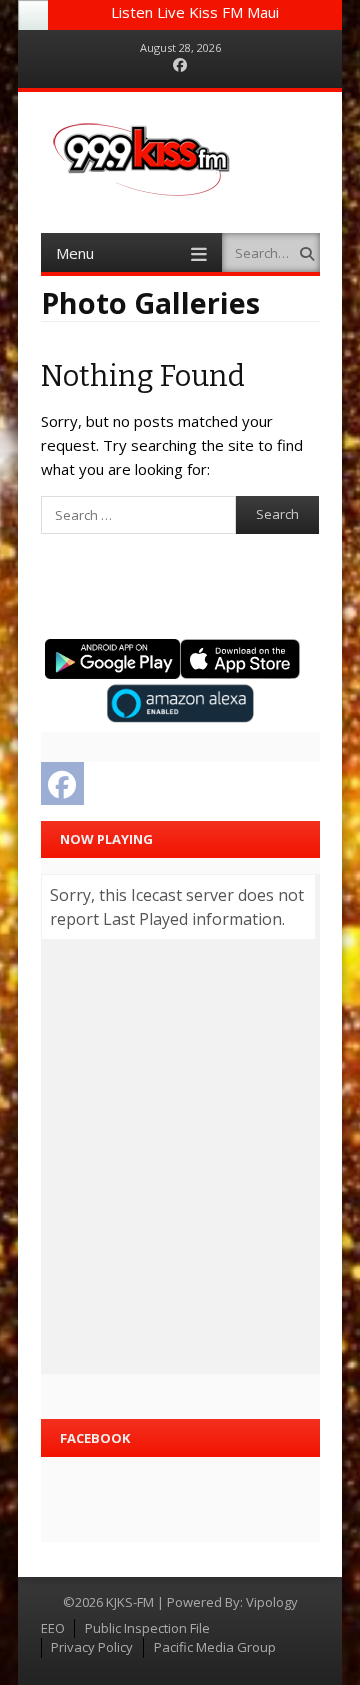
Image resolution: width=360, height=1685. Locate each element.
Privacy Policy (92, 1647)
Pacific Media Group (215, 1647)
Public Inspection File (147, 1628)
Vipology (272, 1602)
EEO (53, 1628)
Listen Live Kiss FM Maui (195, 12)
